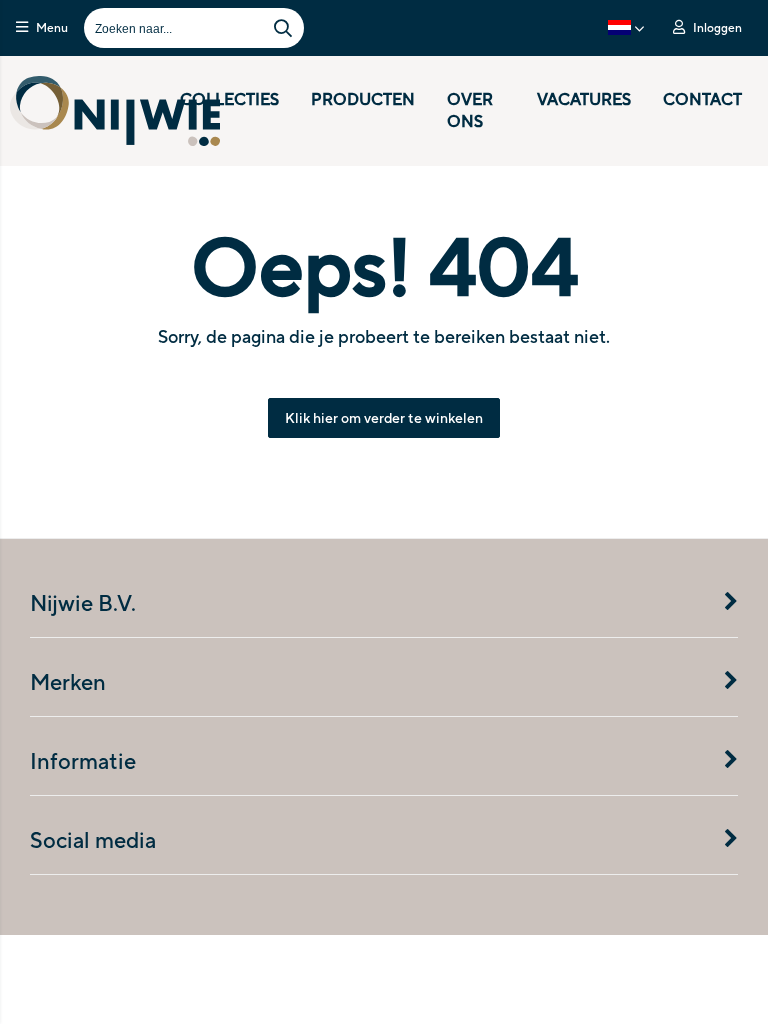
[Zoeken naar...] (283, 28)
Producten (363, 99)
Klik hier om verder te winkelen (384, 418)
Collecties (229, 99)
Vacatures (584, 99)
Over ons (470, 110)
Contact (702, 99)
